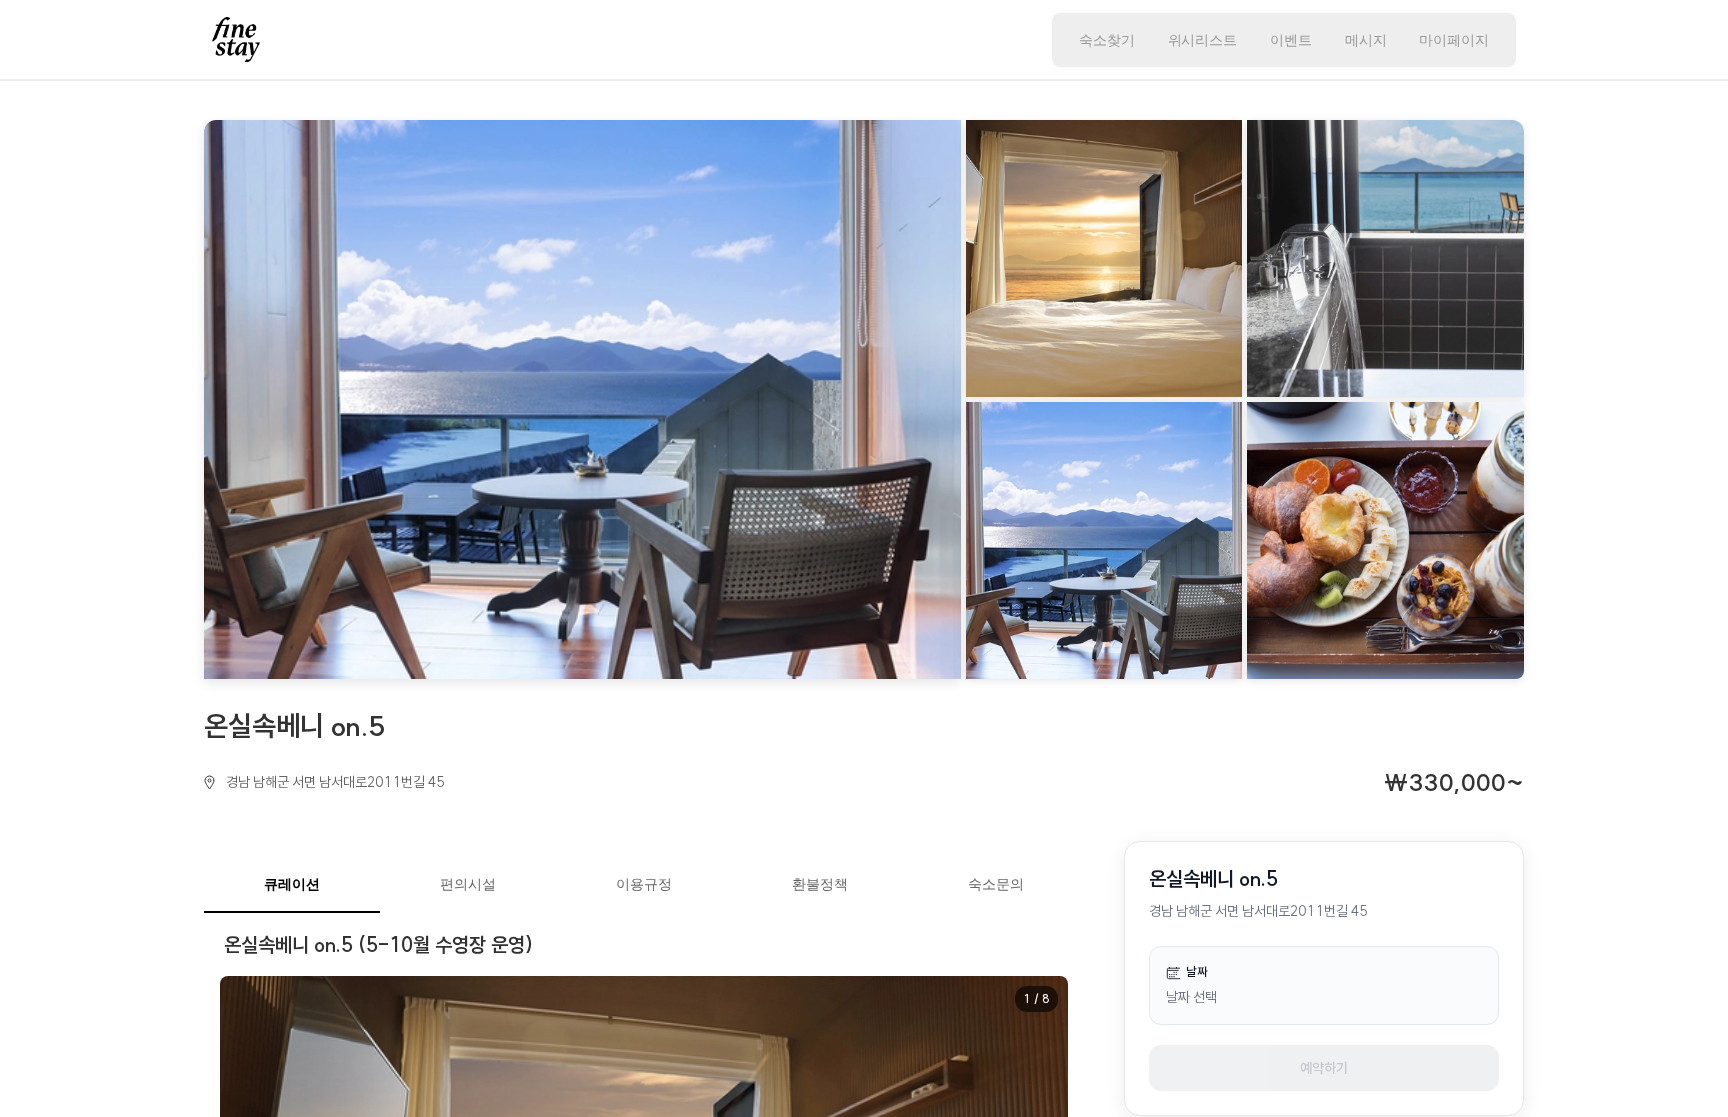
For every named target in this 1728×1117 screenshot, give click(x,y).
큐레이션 (292, 883)
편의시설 (468, 883)
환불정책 (820, 883)
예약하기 (1324, 1068)
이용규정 (644, 883)
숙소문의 (996, 883)
